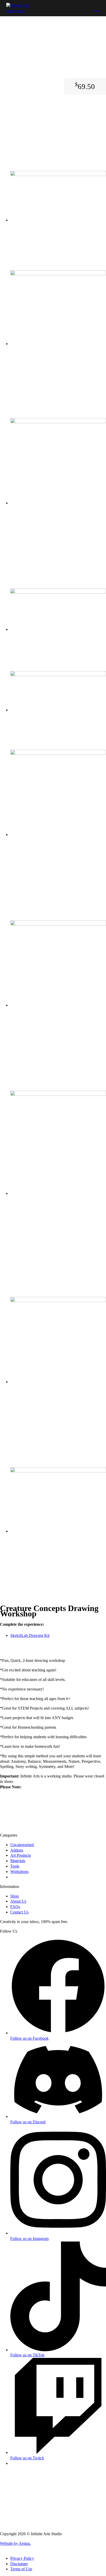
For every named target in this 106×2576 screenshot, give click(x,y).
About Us (18, 1901)
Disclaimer (19, 2564)
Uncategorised (22, 1845)
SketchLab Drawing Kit (30, 1635)
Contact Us (19, 1912)
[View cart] (97, 8)
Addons (17, 1850)
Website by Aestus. (15, 2543)
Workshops (19, 1872)
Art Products (21, 1855)
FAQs (15, 1907)
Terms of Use (21, 2569)
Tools (15, 1866)
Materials (18, 1861)
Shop (15, 1896)
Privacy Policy (22, 2558)
